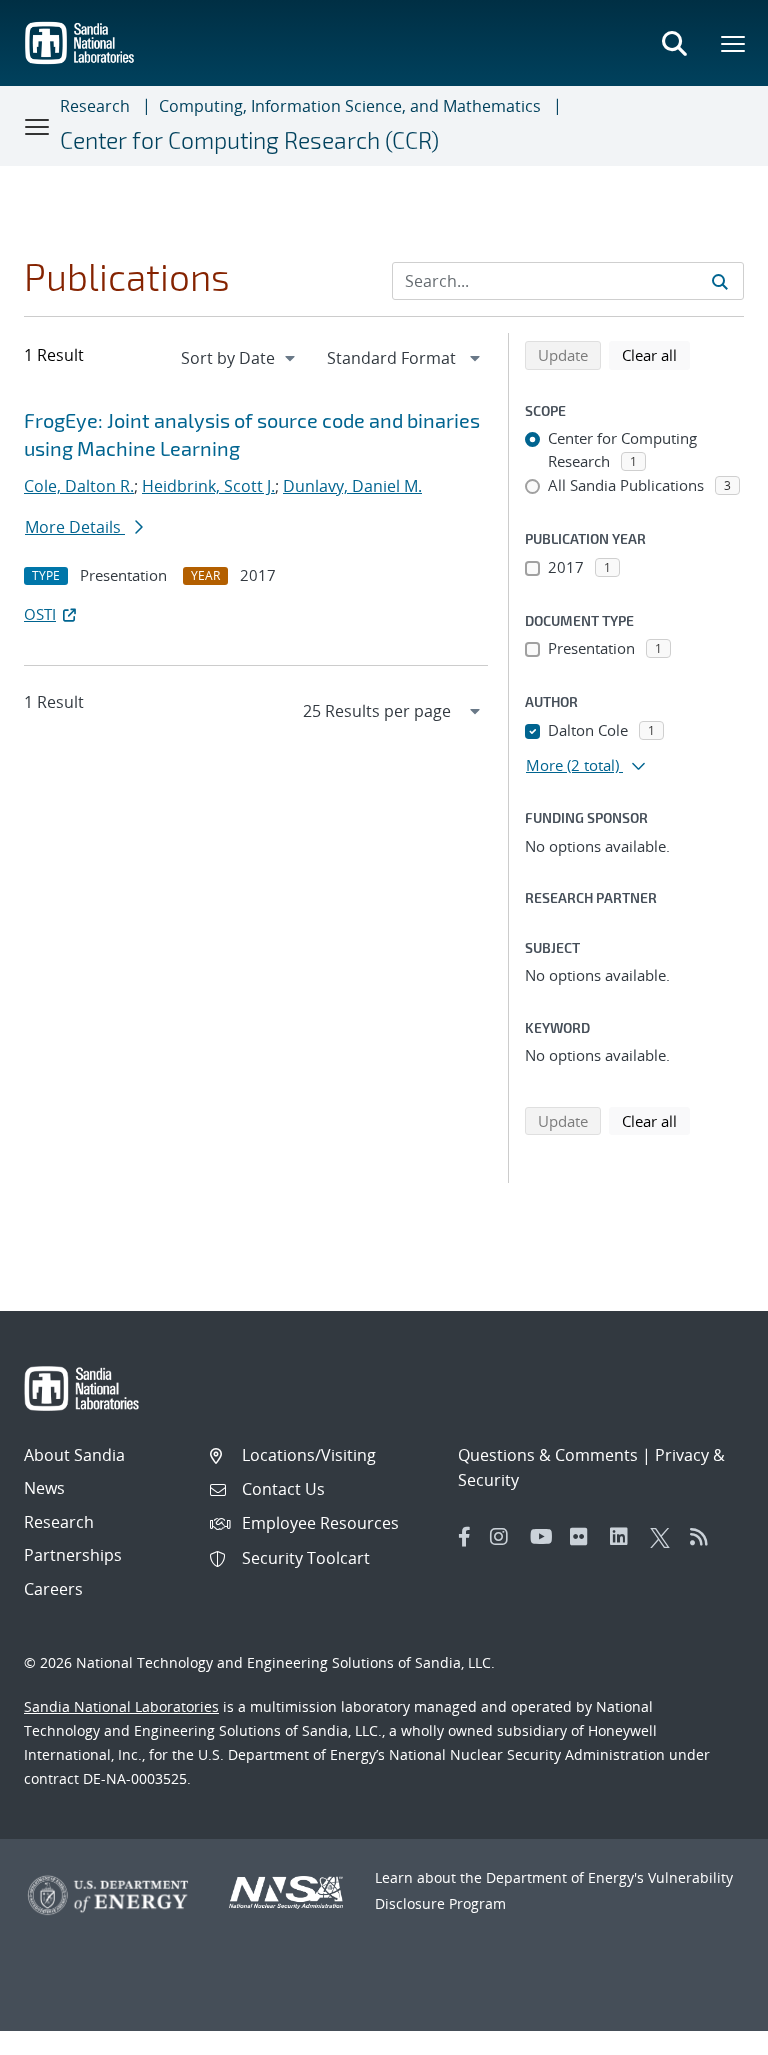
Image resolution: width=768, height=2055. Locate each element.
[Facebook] (465, 1537)
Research (95, 106)
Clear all (656, 354)
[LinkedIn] (625, 1537)
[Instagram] (505, 1537)
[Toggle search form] (674, 43)
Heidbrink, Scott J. (208, 486)
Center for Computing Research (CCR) (249, 140)
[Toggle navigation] (38, 126)
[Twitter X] (665, 1537)
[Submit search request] (720, 281)
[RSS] (705, 1537)
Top (708, 2032)
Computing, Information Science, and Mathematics (350, 106)
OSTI (40, 614)
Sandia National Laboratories (121, 1706)
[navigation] (240, 358)
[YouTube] (545, 1537)
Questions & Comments (548, 1455)
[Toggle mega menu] (734, 43)
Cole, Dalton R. (79, 486)
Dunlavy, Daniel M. (352, 486)
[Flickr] (585, 1537)
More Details (75, 527)
